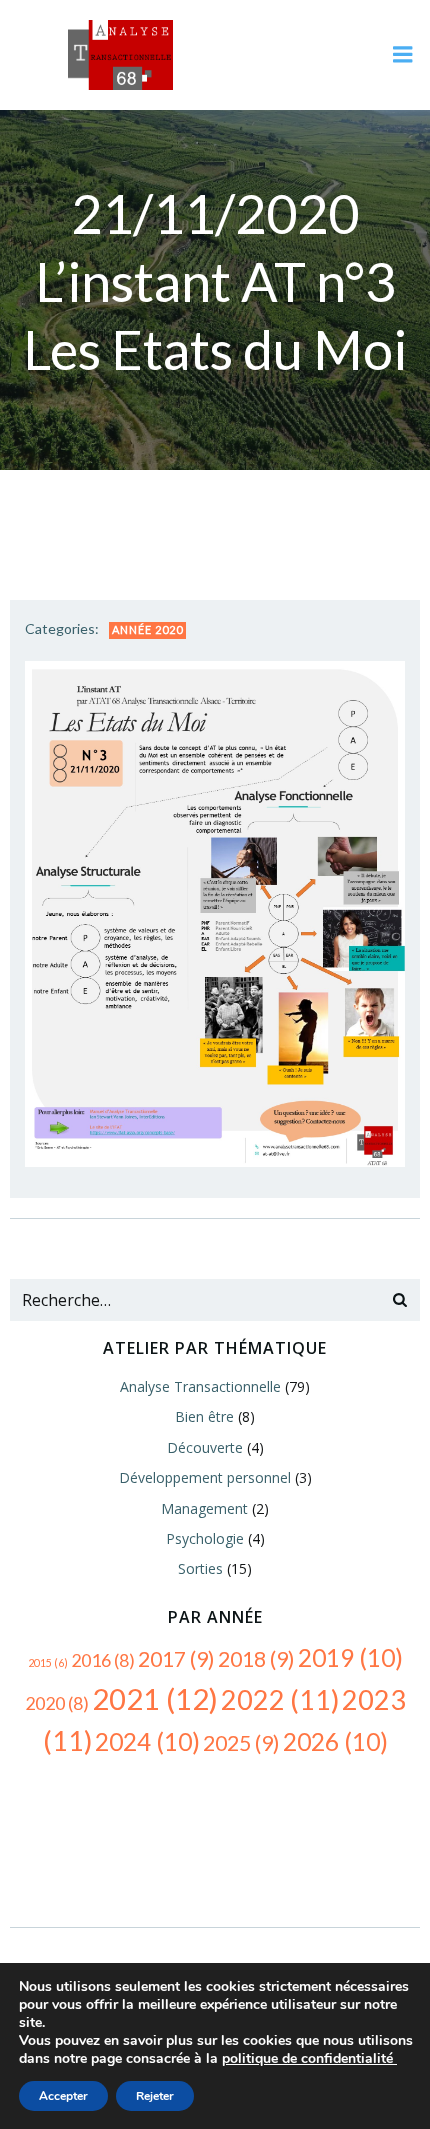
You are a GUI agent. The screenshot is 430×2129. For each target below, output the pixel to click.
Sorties (200, 1568)
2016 (103, 1660)
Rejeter (155, 2096)
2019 (350, 1657)
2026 (335, 1741)
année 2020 (147, 629)
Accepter (63, 2096)
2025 (241, 1743)
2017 (176, 1659)
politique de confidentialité (309, 2058)
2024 (147, 1741)
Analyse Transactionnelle (200, 1386)
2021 (155, 1698)
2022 (280, 1699)
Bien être (204, 1416)
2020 (57, 1703)
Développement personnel (205, 1477)
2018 (256, 1659)
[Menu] (403, 55)
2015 (48, 1662)
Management (204, 1508)
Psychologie (205, 1538)
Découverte (205, 1447)
